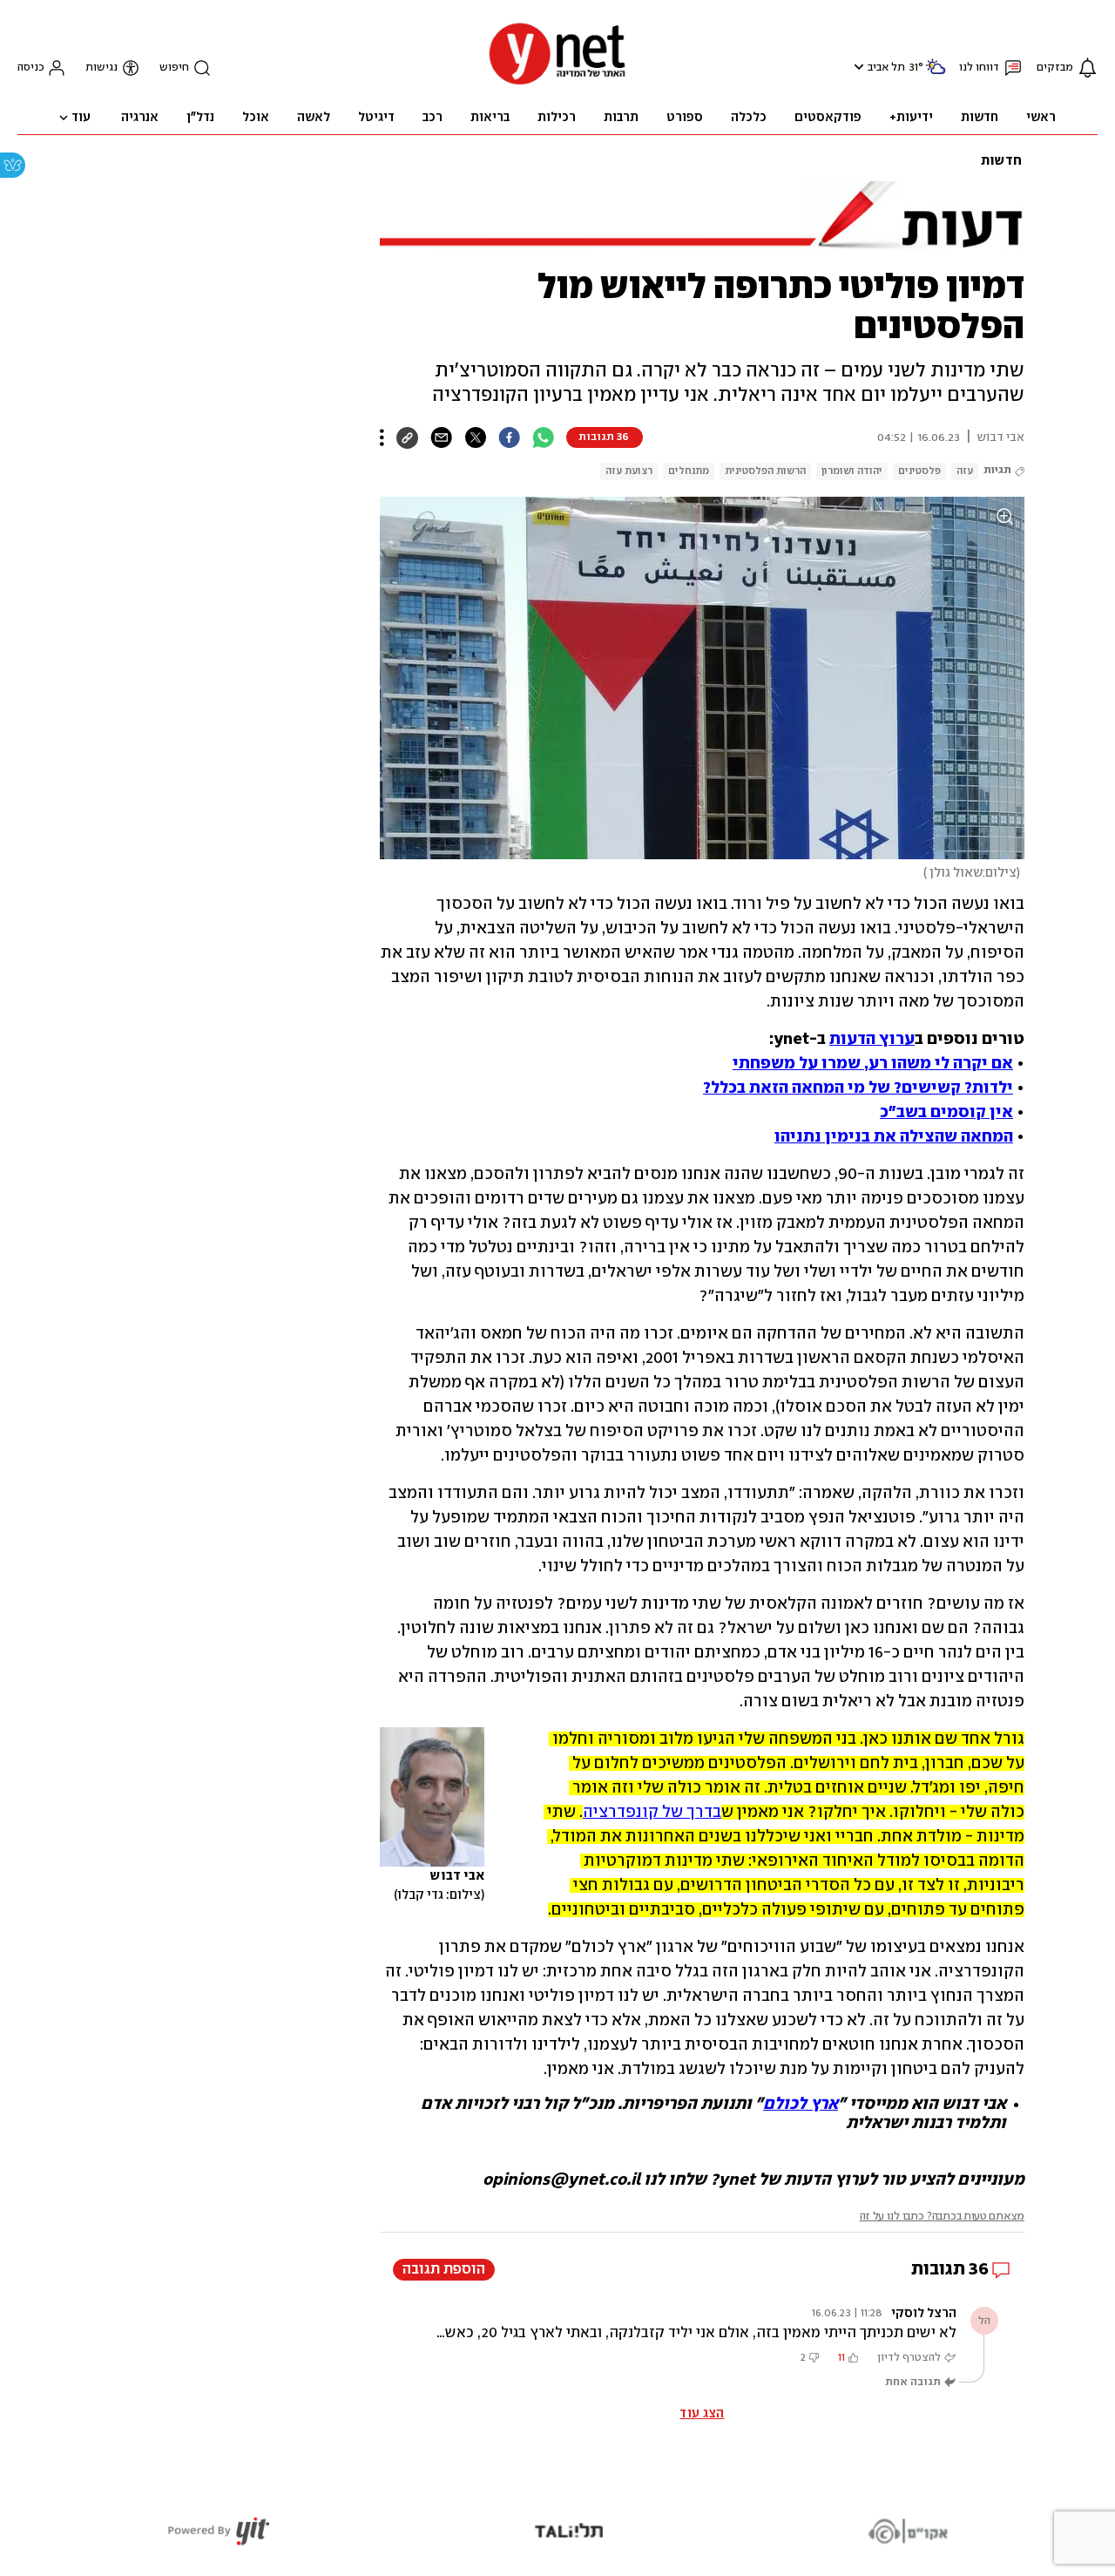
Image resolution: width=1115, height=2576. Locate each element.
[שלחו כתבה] (441, 437)
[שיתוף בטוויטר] (475, 437)
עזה (965, 471)
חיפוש (174, 68)
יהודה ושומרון (852, 471)
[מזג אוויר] (936, 74)
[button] (857, 67)
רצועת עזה (629, 471)
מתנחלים (689, 471)
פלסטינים (919, 471)
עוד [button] (81, 118)
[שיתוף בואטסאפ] (543, 437)
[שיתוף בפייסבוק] (509, 437)
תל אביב (886, 68)
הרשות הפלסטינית (765, 471)
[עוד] (382, 437)
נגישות (101, 68)
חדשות (1001, 161)
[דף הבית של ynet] (557, 83)
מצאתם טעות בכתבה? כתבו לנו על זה (942, 2217)
